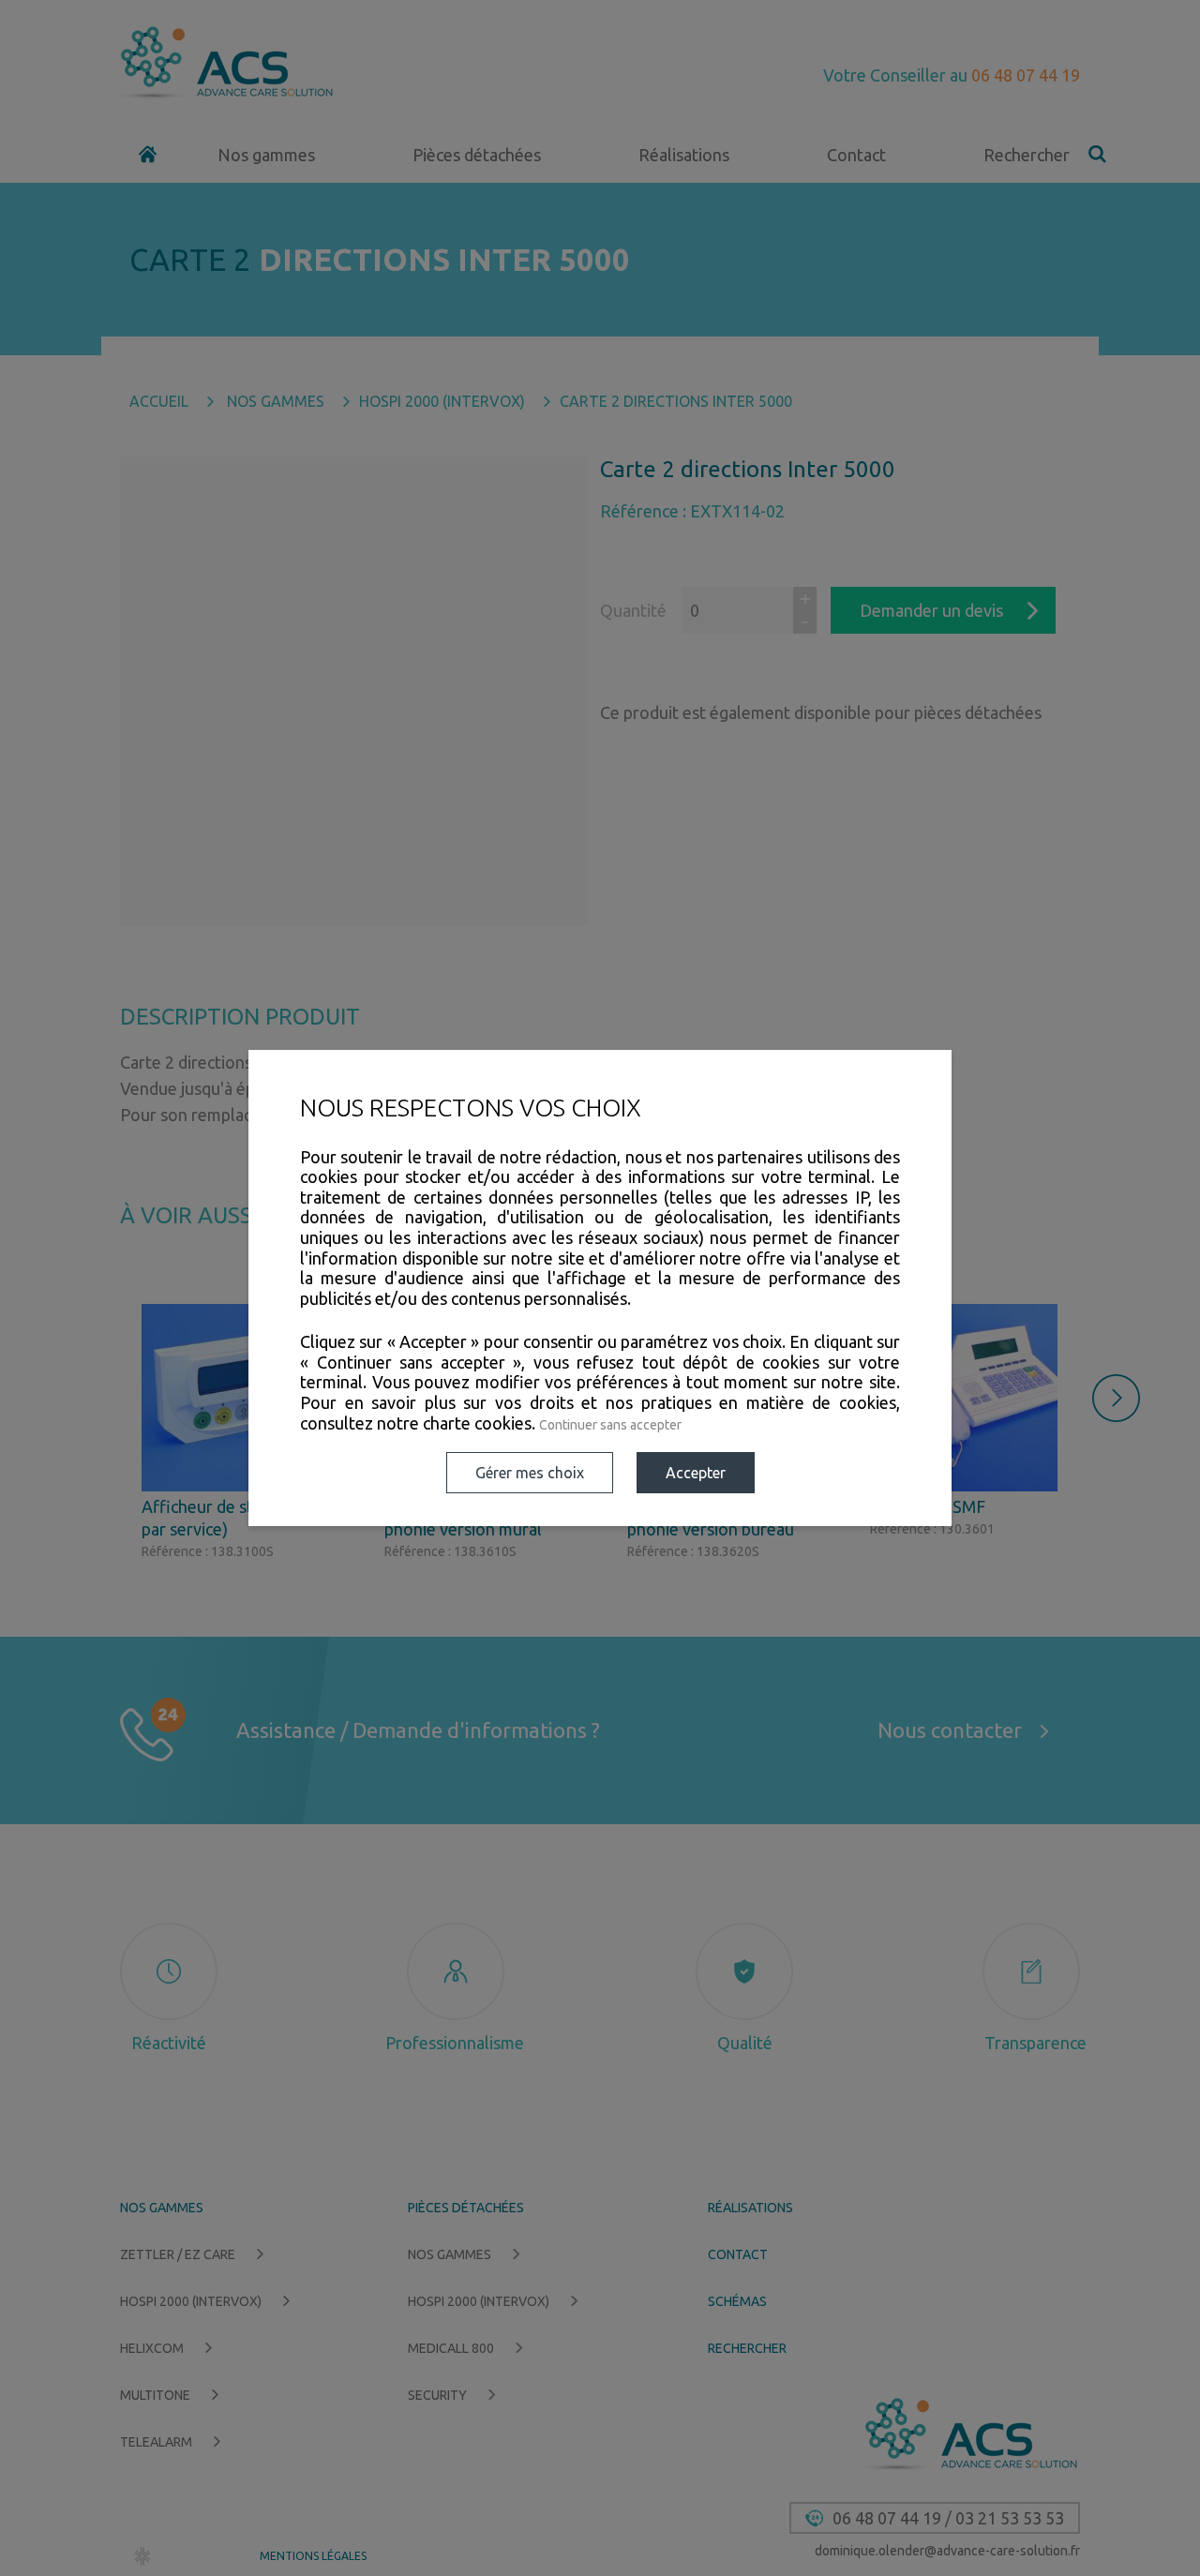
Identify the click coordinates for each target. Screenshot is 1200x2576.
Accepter (696, 1473)
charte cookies (477, 1423)
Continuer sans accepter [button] (610, 1425)
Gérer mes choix (530, 1473)
